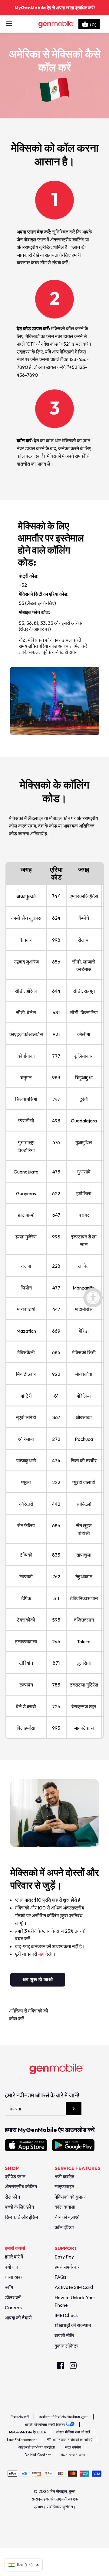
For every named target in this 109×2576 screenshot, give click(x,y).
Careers (13, 2307)
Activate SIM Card (74, 2287)
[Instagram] (73, 2366)
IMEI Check (66, 2315)
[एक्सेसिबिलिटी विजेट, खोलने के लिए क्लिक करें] (93, 1298)
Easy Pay (64, 2257)
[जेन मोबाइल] (55, 24)
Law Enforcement (22, 2440)
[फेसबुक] (60, 2366)
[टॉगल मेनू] (9, 24)
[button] (24, 2565)
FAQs (60, 2277)
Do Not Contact (38, 2455)
